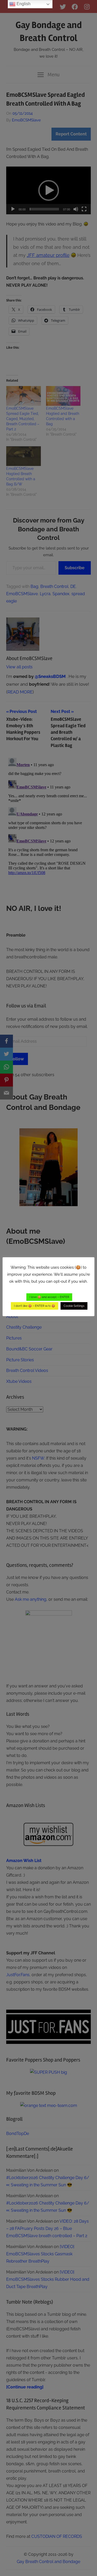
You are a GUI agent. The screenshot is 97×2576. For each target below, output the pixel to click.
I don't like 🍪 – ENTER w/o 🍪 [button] (35, 1306)
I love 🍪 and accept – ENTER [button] (49, 1297)
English (23, 4)
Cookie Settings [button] (74, 1306)
